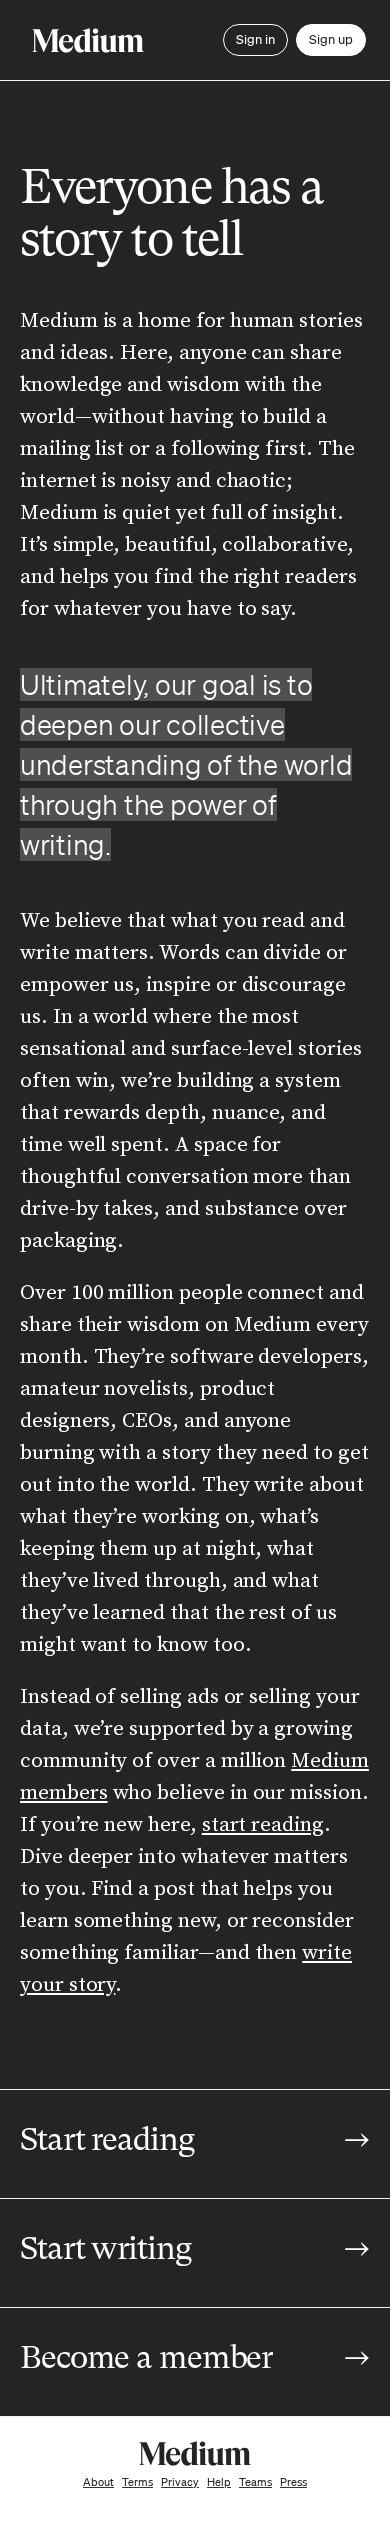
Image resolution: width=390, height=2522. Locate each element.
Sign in (255, 39)
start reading (263, 1825)
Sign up (331, 39)
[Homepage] (88, 40)
